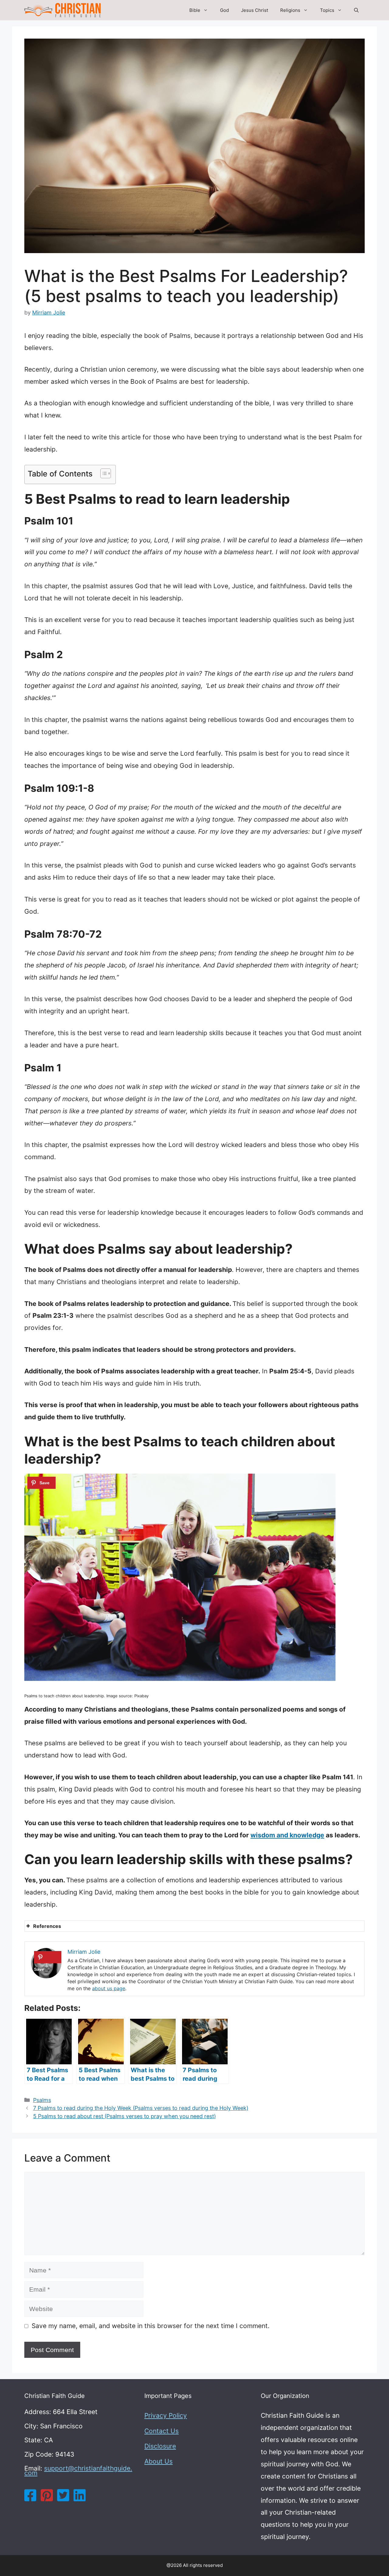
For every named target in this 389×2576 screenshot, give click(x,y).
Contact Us (162, 2431)
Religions (290, 10)
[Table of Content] (106, 473)
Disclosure (160, 2446)
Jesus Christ (255, 10)
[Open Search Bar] (356, 10)
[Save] (41, 1483)
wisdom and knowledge (287, 1835)
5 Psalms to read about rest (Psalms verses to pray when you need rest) (124, 2116)
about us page (109, 1988)
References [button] (47, 1926)
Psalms (42, 2100)
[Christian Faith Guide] (62, 10)
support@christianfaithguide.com (78, 2471)
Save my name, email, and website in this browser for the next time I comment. (151, 2326)
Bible (195, 10)
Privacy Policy (166, 2415)
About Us (158, 2461)
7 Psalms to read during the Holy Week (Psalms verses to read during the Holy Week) (141, 2108)
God (224, 10)
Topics (327, 10)
